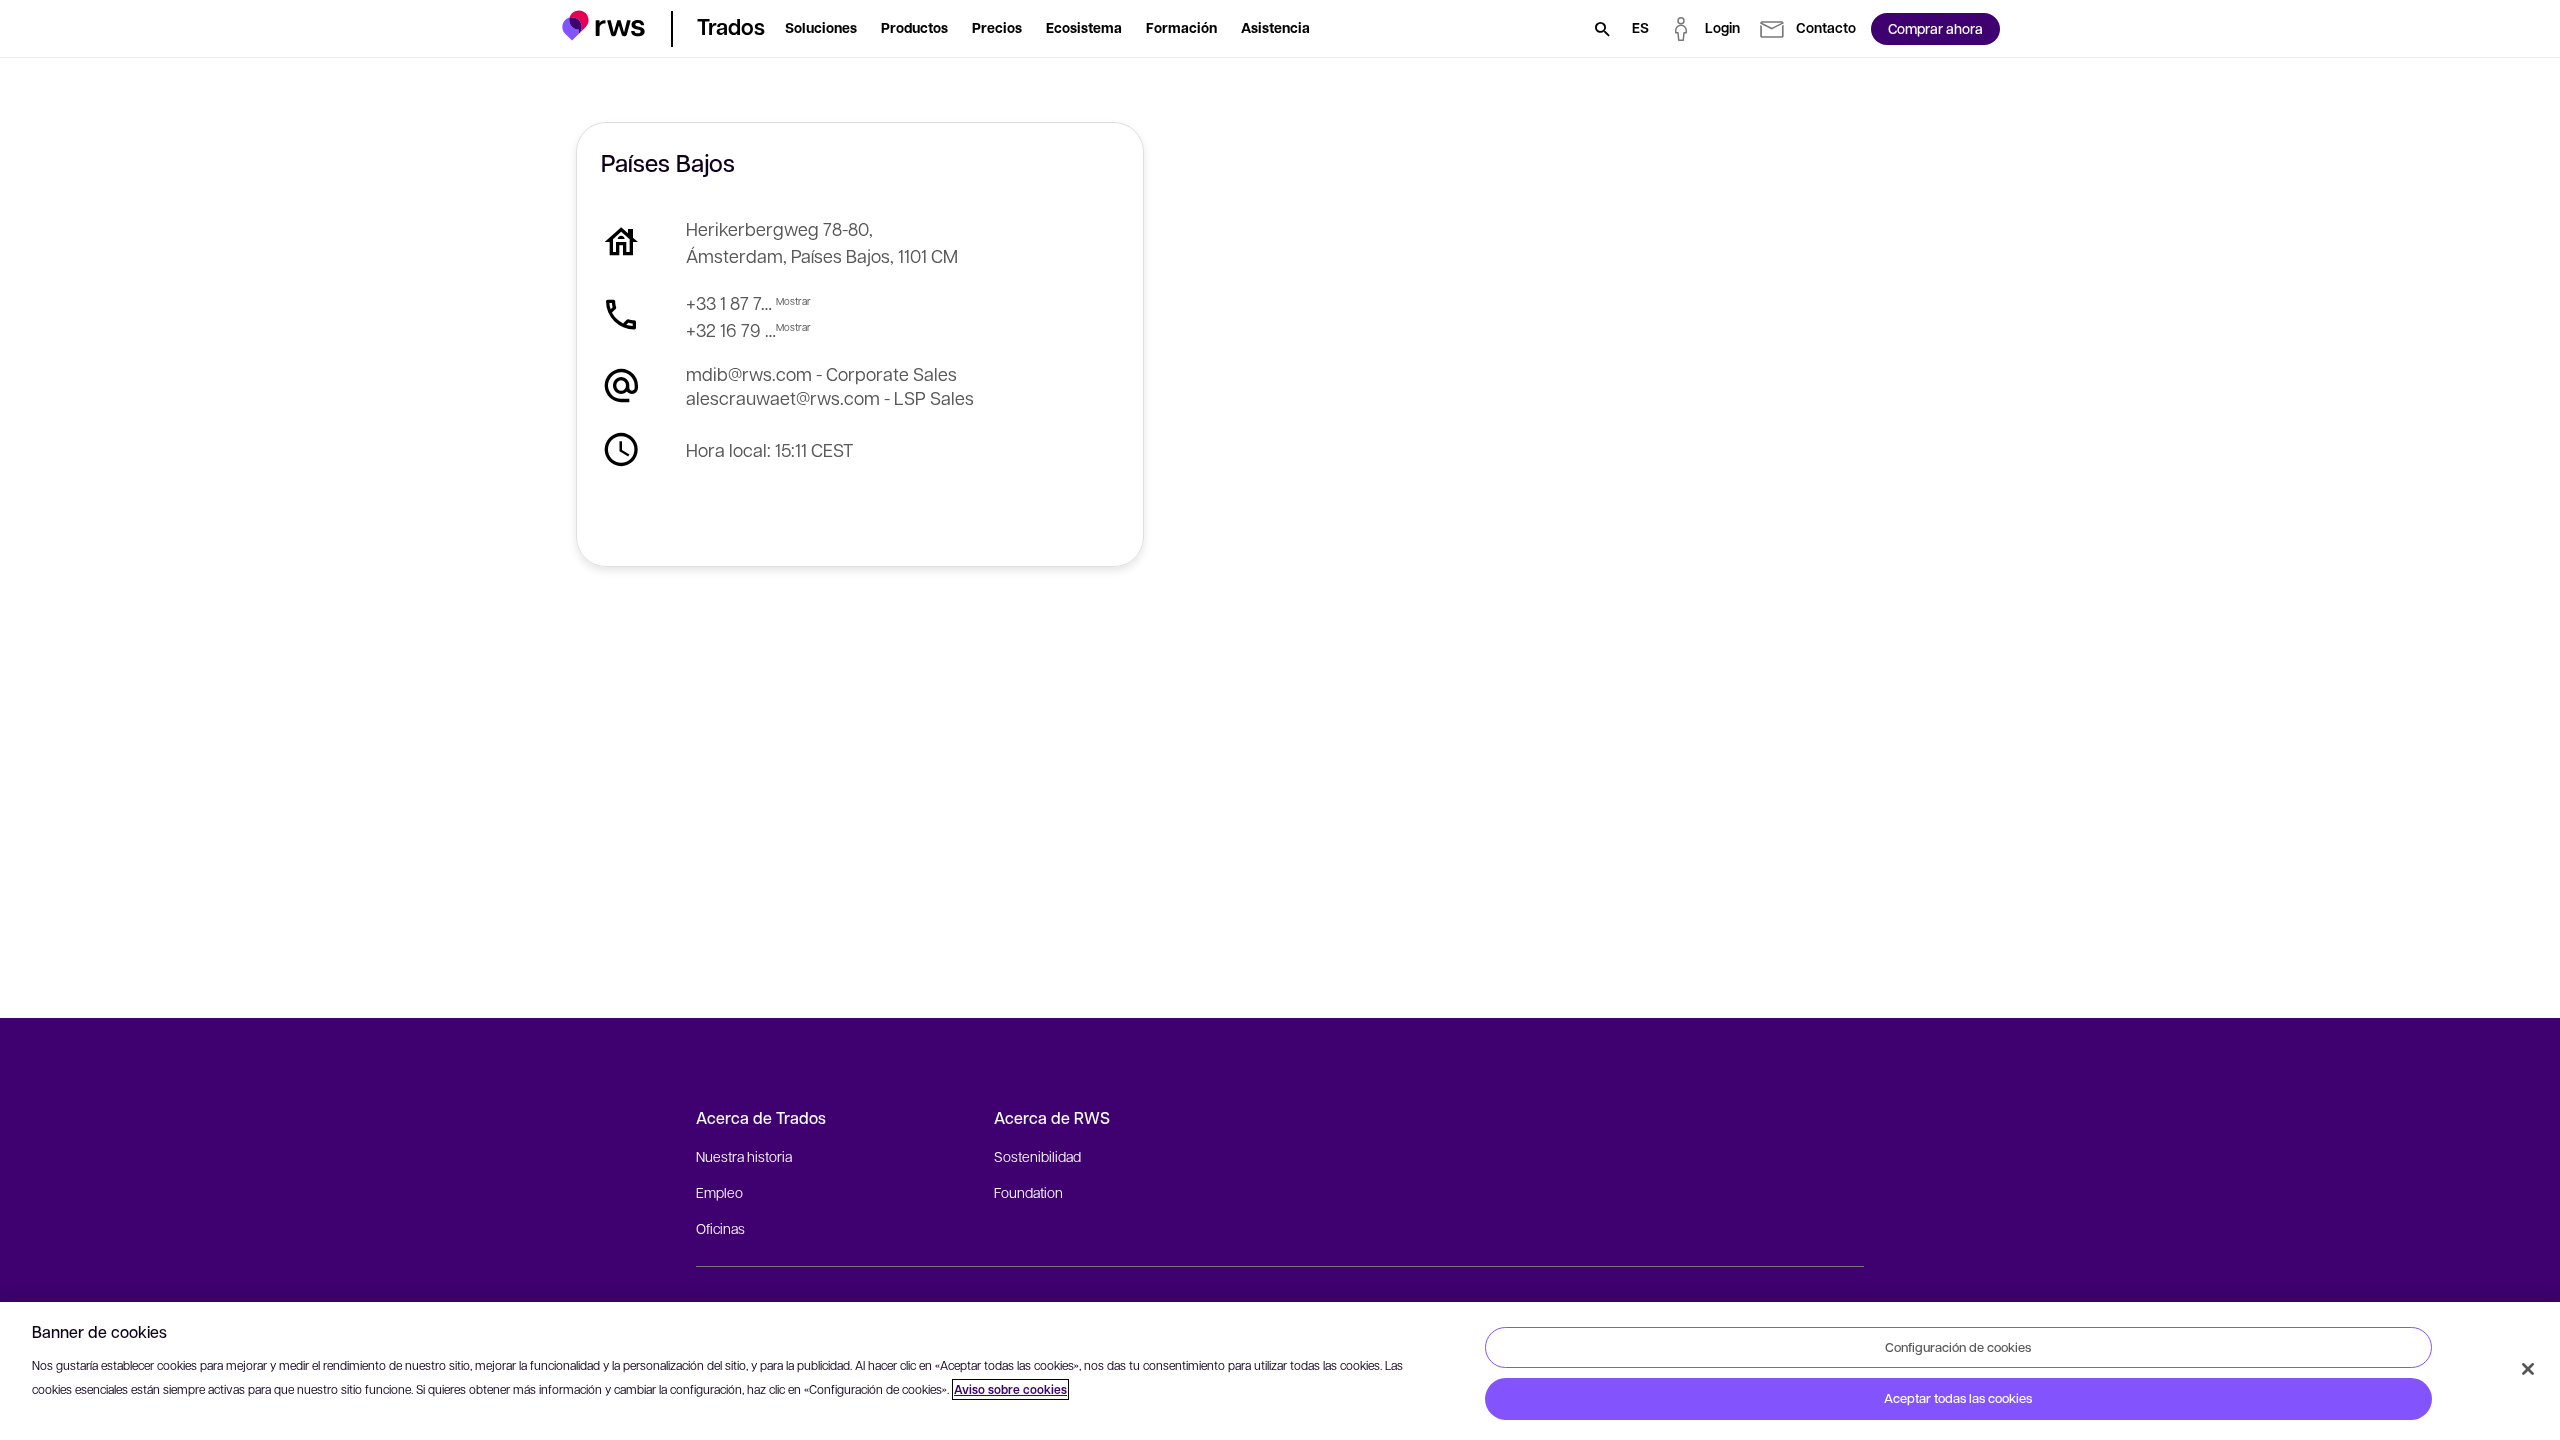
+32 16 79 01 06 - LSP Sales (731, 329)
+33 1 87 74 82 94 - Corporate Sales (731, 302)
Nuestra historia (744, 1156)
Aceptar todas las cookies (1958, 1398)
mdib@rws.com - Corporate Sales (821, 373)
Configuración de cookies (1958, 1347)
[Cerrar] (2528, 1369)
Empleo (719, 1192)
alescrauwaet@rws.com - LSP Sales (830, 397)
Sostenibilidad (1037, 1156)
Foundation (1028, 1192)
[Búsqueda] (1602, 29)
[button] (603, 25)
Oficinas (720, 1228)
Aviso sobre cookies (1010, 1389)
